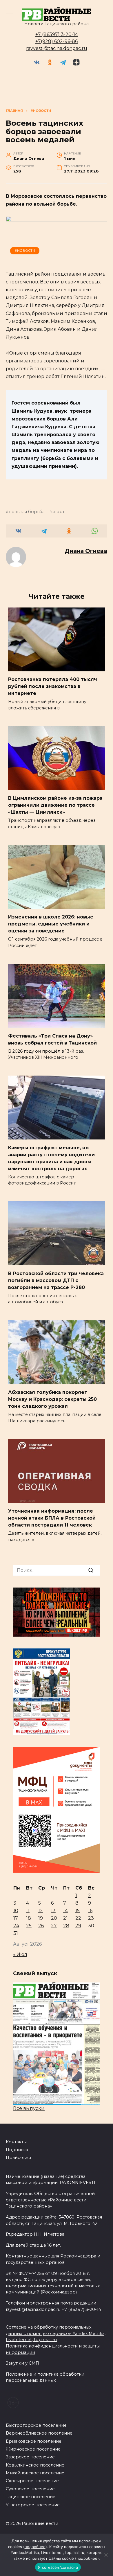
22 (78, 1918)
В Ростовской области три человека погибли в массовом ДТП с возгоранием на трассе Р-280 (56, 1280)
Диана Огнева (86, 551)
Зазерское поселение (30, 2457)
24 (16, 1926)
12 (41, 1911)
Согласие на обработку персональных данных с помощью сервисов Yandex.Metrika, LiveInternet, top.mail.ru (56, 2333)
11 (28, 1911)
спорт (58, 512)
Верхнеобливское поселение (39, 2433)
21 (65, 1918)
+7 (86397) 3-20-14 (57, 34)
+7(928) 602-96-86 (57, 41)
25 (29, 1926)
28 (66, 1926)
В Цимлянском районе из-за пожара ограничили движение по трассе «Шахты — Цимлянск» (55, 805)
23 (91, 1918)
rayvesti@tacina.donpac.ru (57, 48)
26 (41, 1926)
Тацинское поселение (31, 2497)
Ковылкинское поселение (35, 2465)
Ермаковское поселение (34, 2441)
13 (53, 1911)
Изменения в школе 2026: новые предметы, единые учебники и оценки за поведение (51, 924)
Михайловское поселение (35, 2473)
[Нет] (106, 2555)
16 (90, 1911)
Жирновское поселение (33, 2449)
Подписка (17, 2150)
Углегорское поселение (33, 2505)
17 (16, 1918)
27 (54, 1926)
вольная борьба (27, 512)
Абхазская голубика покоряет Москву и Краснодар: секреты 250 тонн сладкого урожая (52, 1399)
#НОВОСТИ (25, 251)
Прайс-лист (19, 2158)
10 (16, 1911)
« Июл (20, 1954)
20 (54, 1918)
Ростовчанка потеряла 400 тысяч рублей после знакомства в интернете (53, 686)
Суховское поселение (30, 2489)
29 (78, 1926)
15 (78, 1911)
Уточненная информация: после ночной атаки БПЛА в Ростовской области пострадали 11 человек (52, 1518)
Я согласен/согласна (58, 2567)
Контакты (16, 2142)
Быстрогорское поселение (36, 2425)
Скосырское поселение (32, 2481)
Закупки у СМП (22, 2363)
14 (65, 1911)
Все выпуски (29, 2108)
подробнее (35, 2547)
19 (41, 1918)
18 (29, 1918)
